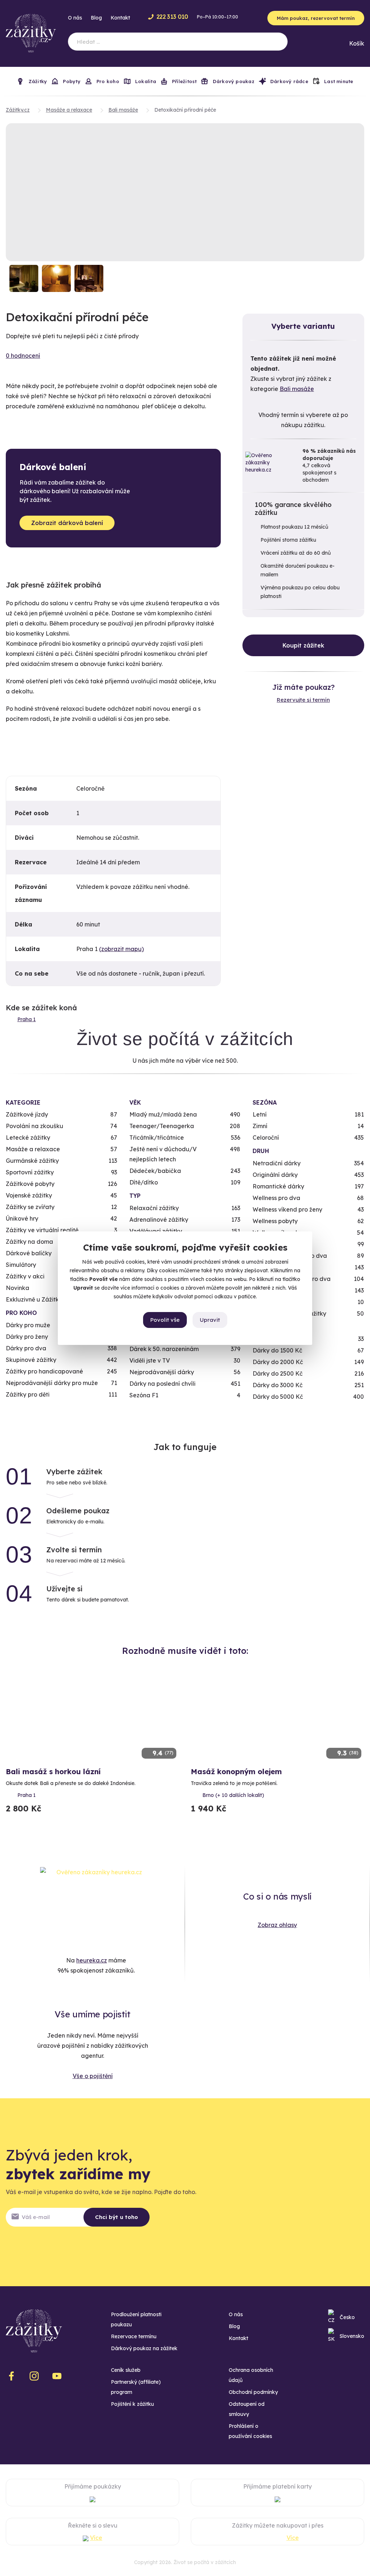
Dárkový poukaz (233, 81)
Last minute (338, 81)
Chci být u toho (117, 2217)
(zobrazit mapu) (121, 949)
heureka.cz (92, 1960)
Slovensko (352, 2336)
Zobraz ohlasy (277, 1925)
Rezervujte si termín (303, 700)
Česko (347, 2317)
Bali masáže (297, 389)
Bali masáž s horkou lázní (53, 1771)
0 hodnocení (23, 356)
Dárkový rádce (289, 81)
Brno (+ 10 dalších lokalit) (233, 1795)
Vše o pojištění (93, 2076)
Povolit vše (165, 1320)
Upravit (210, 1320)
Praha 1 (27, 1019)
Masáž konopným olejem (236, 1771)
